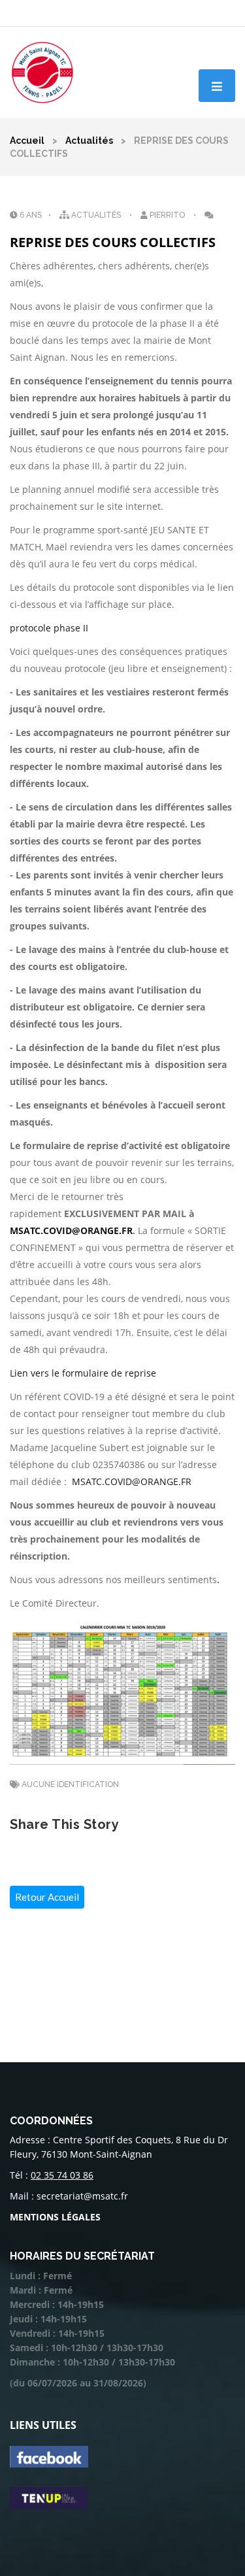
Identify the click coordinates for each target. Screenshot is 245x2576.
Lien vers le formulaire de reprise (83, 1373)
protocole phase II (49, 628)
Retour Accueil (47, 1897)
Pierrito (167, 215)
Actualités (89, 141)
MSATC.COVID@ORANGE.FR (71, 1230)
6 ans (30, 215)
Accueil (27, 141)
